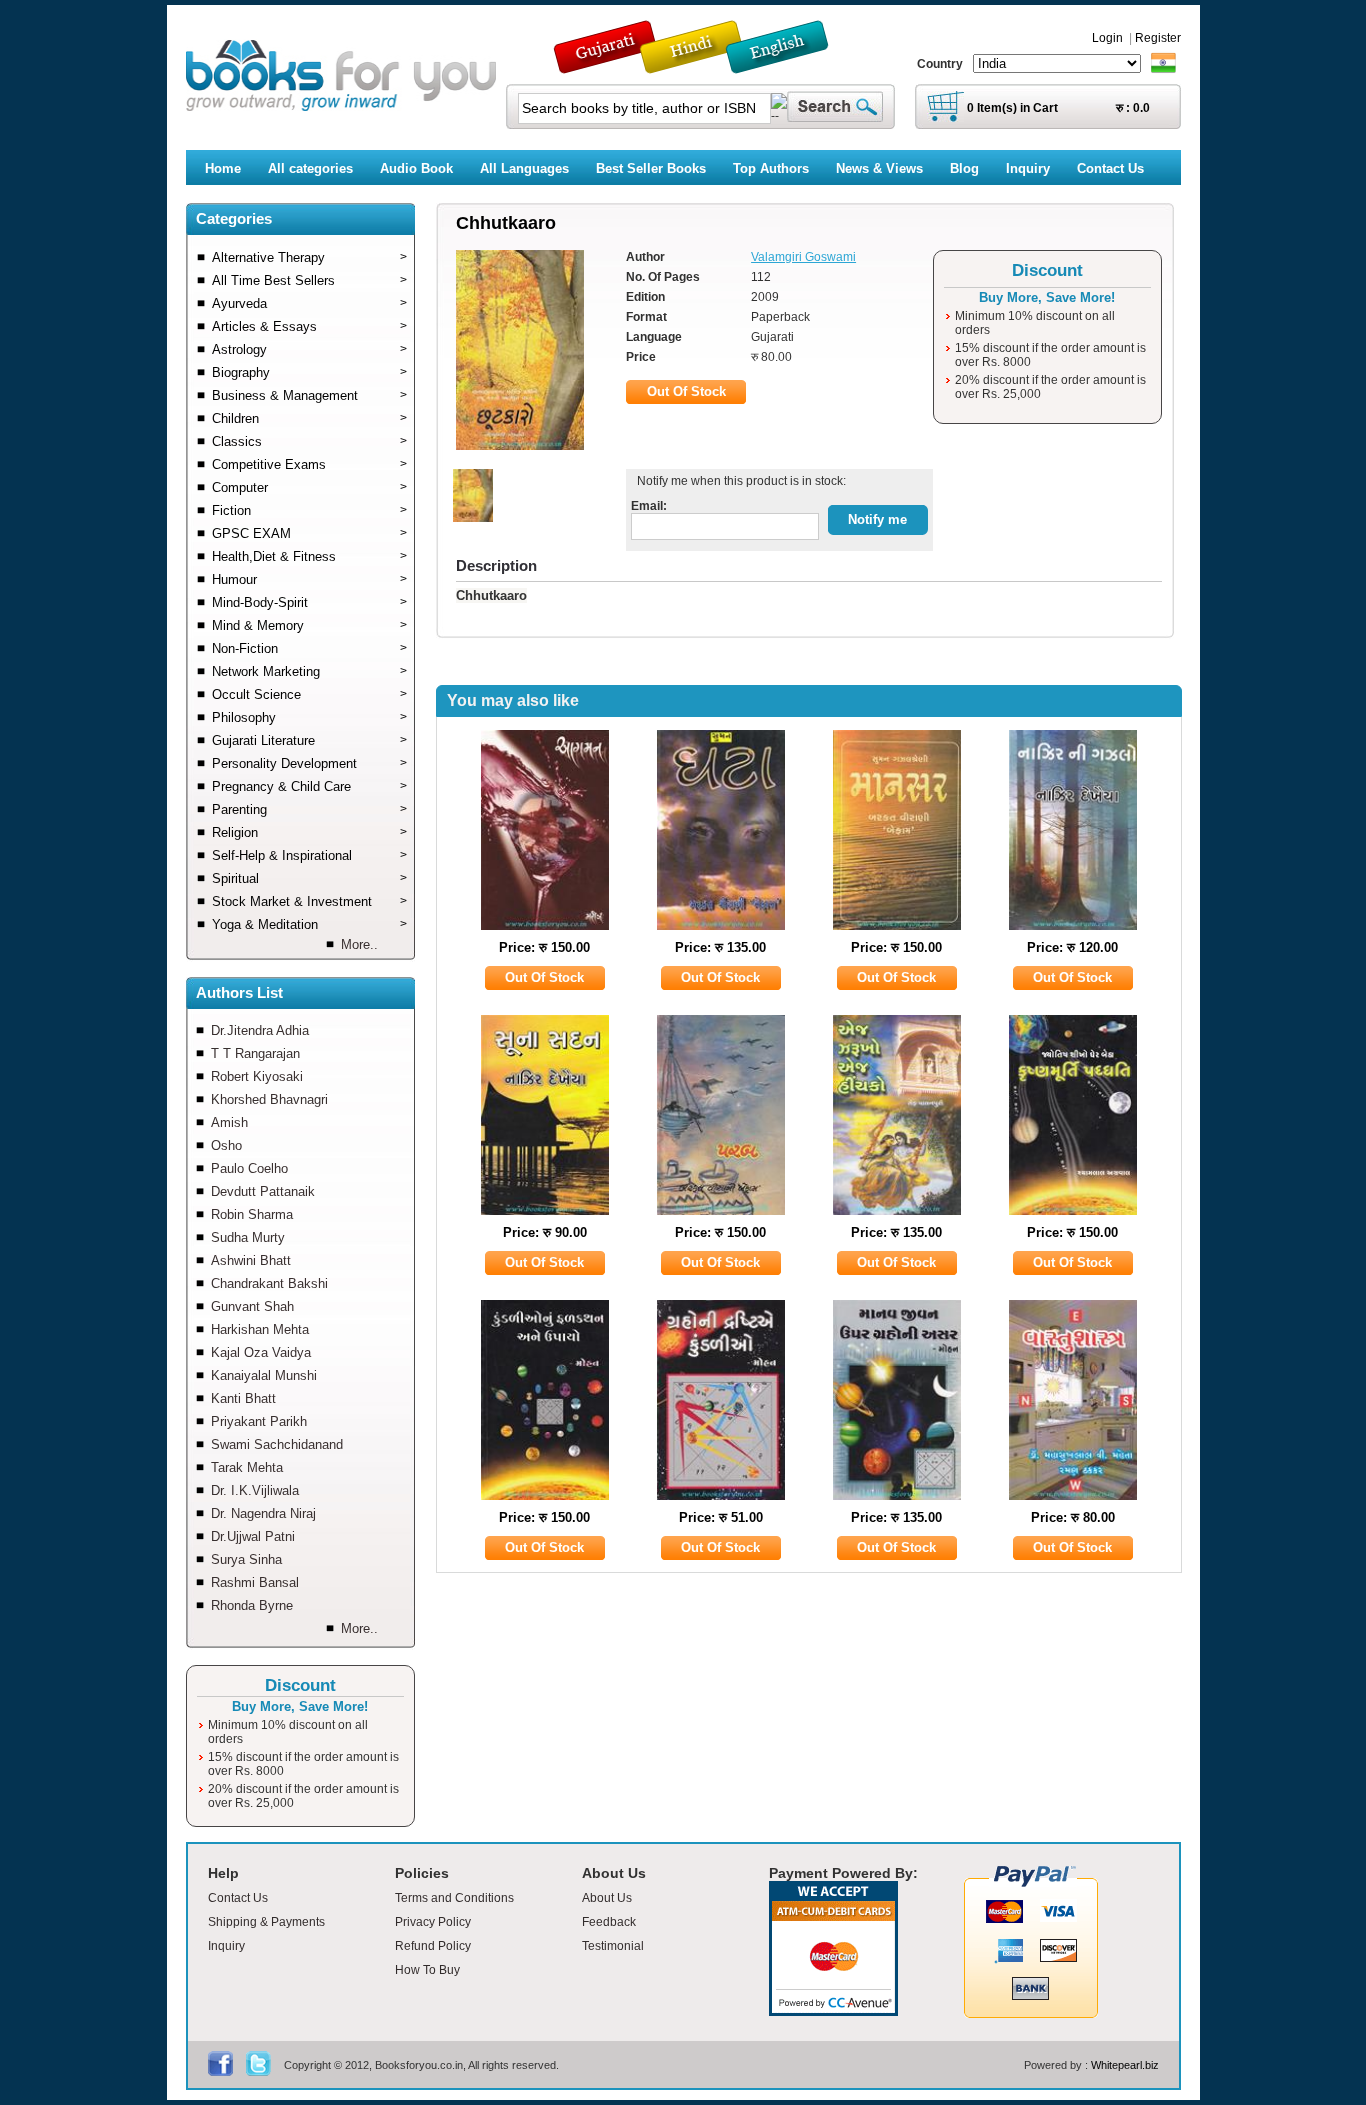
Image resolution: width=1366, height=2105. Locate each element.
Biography (309, 372)
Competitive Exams (309, 464)
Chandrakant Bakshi (269, 1283)
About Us (607, 1898)
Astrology (309, 349)
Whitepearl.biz (1125, 2065)
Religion (309, 832)
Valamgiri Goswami (803, 257)
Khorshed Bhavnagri (269, 1099)
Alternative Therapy (309, 257)
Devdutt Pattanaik (263, 1191)
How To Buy (427, 1970)
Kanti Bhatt (243, 1398)
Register (1158, 38)
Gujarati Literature (309, 740)
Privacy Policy (433, 1922)
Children (309, 418)
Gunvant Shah (252, 1306)
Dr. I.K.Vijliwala (255, 1490)
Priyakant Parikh (259, 1421)
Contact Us (238, 1898)
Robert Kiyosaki (257, 1076)
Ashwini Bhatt (251, 1260)
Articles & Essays (309, 326)
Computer (309, 487)
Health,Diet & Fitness (309, 556)
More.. (359, 944)
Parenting (309, 809)
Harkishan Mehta (260, 1329)
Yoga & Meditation (309, 924)
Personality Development (309, 763)
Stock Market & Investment (309, 901)
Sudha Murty (248, 1237)
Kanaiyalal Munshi (264, 1375)
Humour (309, 579)
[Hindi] (704, 64)
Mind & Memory (309, 625)
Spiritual (309, 878)
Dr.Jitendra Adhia (260, 1030)
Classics (309, 441)
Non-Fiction (309, 648)
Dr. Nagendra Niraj (263, 1513)
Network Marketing (309, 671)
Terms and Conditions (454, 1898)
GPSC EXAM (309, 533)
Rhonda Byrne (252, 1605)
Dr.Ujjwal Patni (253, 1536)
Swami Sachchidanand (277, 1444)
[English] (788, 64)
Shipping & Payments (266, 1922)
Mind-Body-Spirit (309, 602)
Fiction (309, 510)
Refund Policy (433, 1946)
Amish (229, 1122)
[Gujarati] (607, 64)
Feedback (609, 1922)
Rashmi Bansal (255, 1582)
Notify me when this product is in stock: (738, 481)
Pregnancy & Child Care (309, 786)
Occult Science (309, 694)
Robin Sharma (252, 1214)
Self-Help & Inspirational (309, 855)
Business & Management (309, 395)
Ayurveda (309, 303)
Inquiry (226, 1946)
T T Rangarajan (255, 1053)
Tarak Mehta (247, 1467)
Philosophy (309, 717)
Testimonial (613, 1946)
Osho (226, 1145)
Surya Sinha (246, 1559)
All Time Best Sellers (309, 280)
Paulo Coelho (249, 1168)
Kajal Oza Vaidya (261, 1352)
